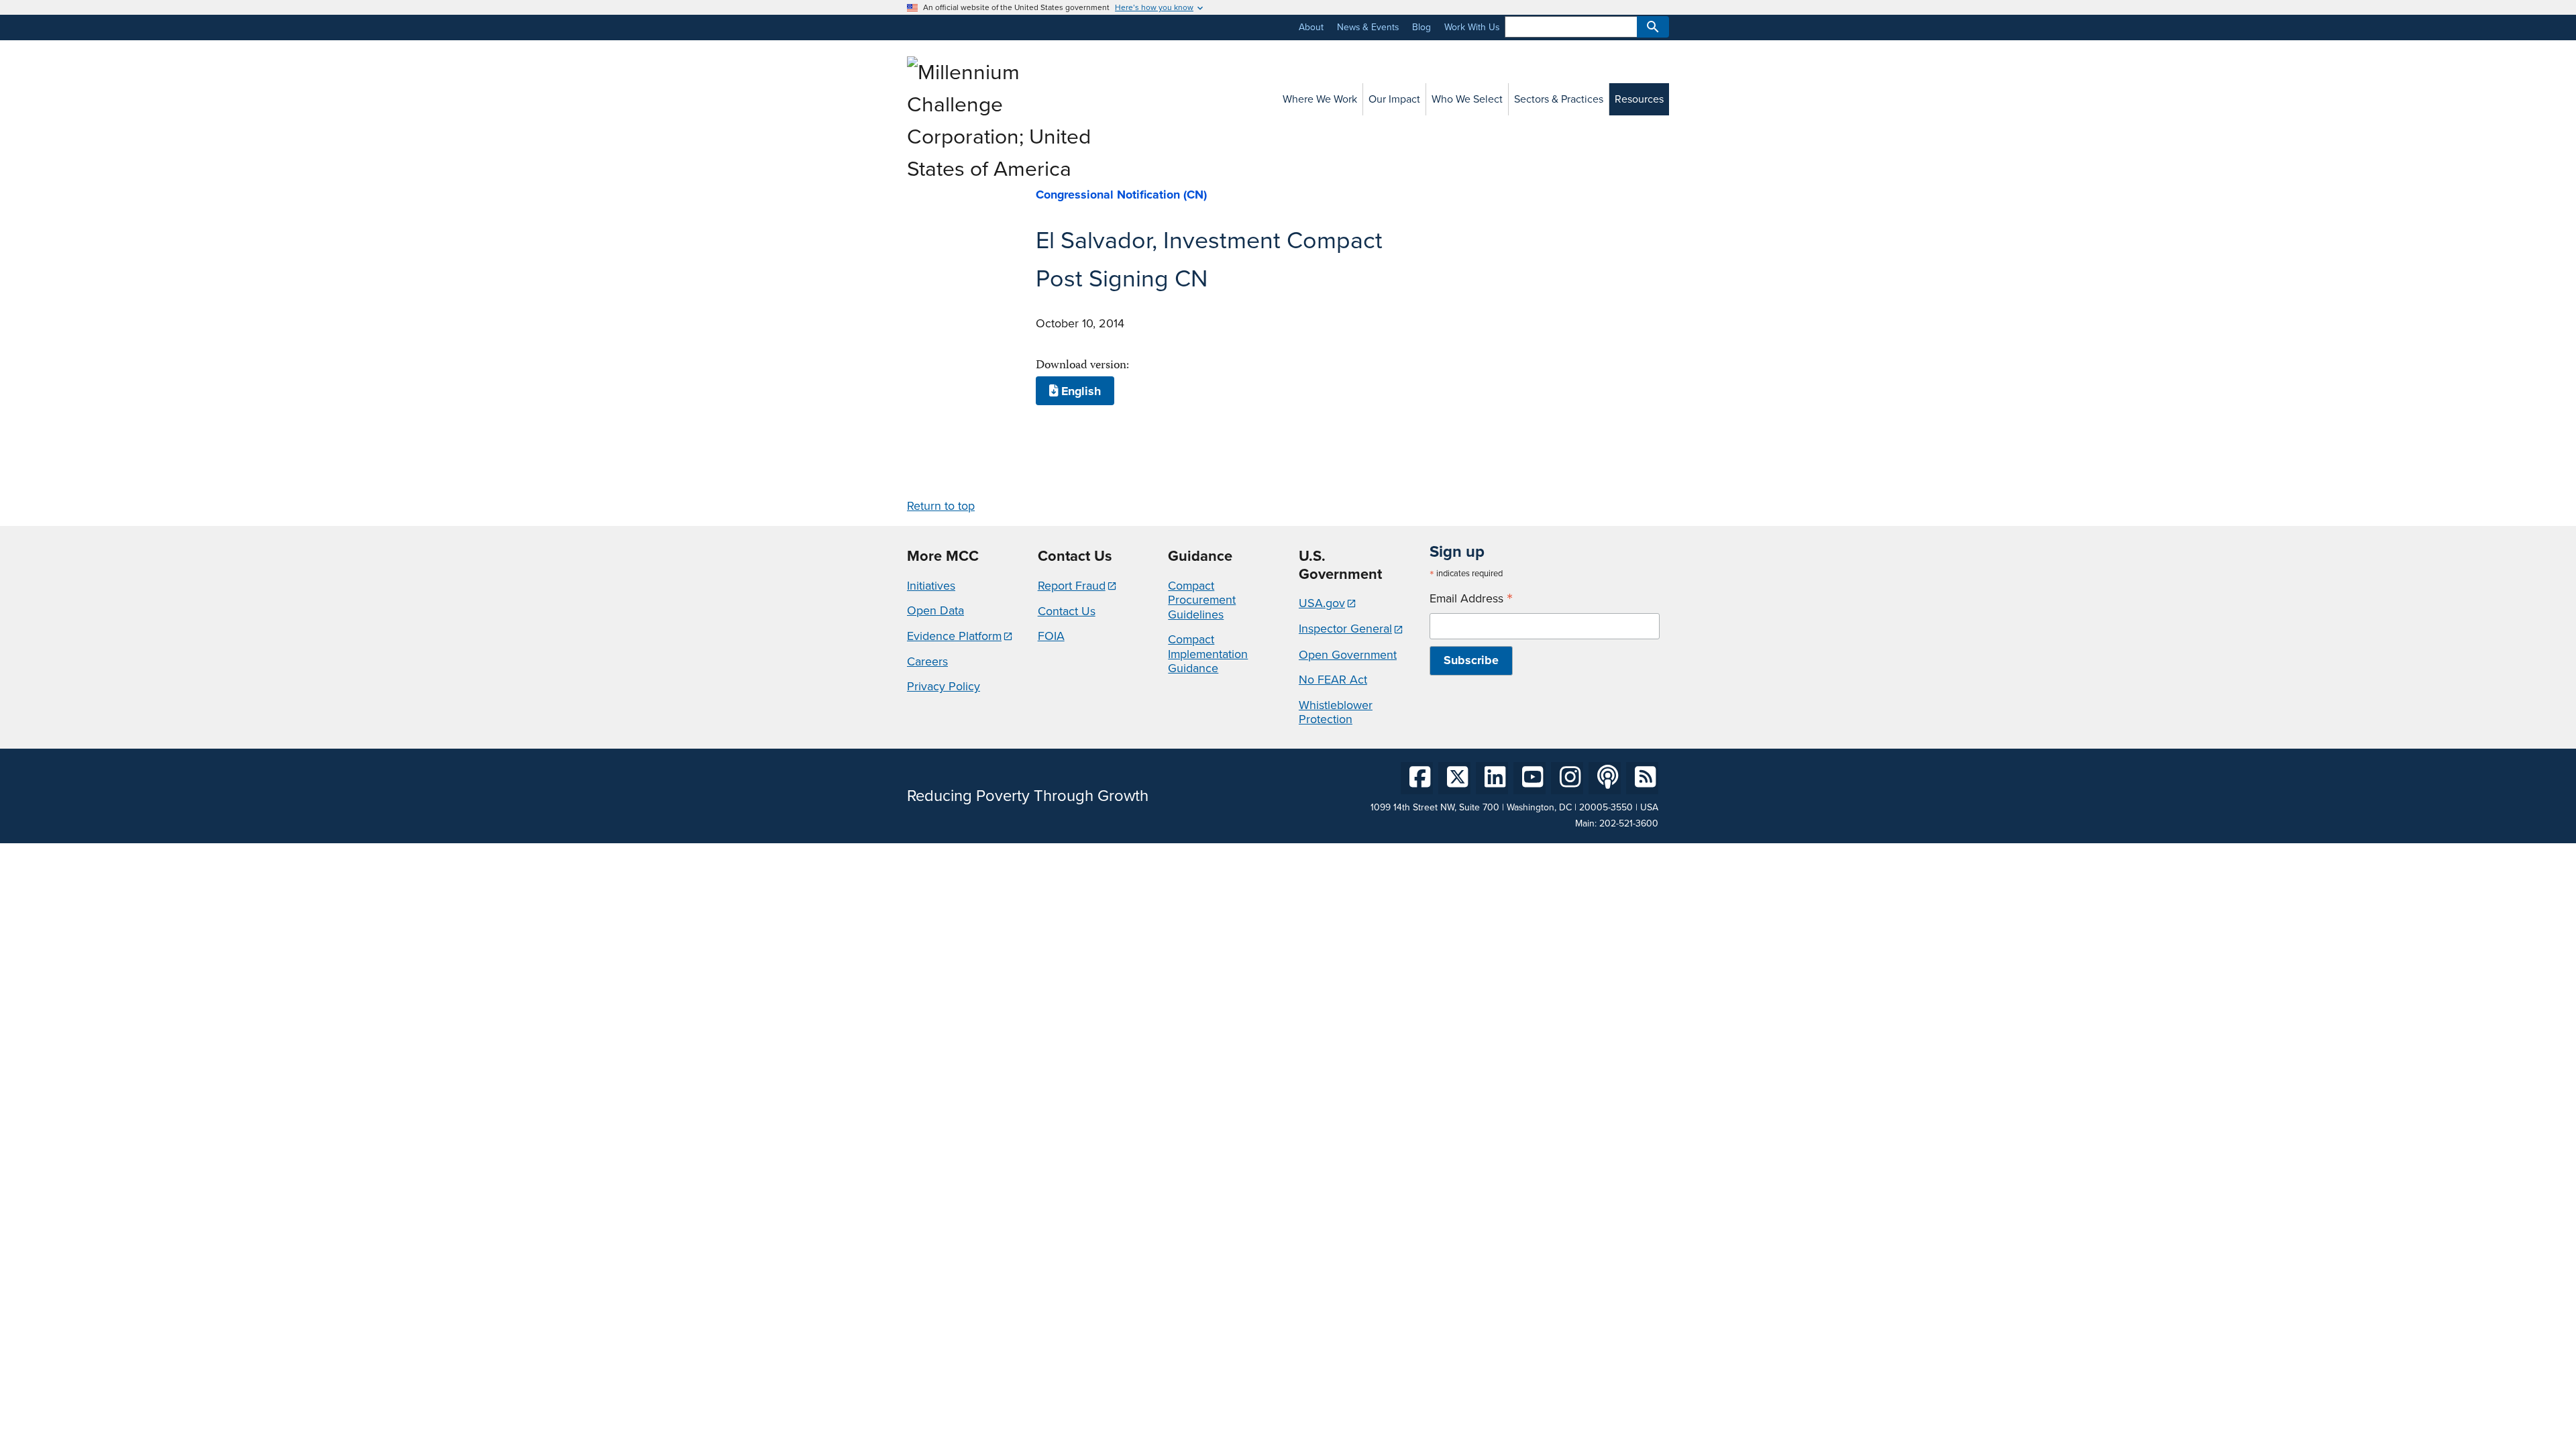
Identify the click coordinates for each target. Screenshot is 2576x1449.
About (1311, 27)
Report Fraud (1072, 586)
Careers (927, 661)
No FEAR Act (1333, 680)
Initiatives (931, 586)
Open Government (1348, 655)
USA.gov (1322, 603)
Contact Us (1067, 611)
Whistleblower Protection (1336, 712)
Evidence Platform (954, 636)
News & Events (1368, 27)
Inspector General (1345, 629)
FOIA (1051, 636)
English (1079, 391)
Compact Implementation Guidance (1208, 654)
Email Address (1471, 599)
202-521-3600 (1629, 823)
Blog (1421, 27)
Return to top (941, 506)
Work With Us (1472, 27)
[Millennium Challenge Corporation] (1002, 169)
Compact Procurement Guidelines (1202, 600)
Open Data (935, 610)
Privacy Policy (944, 686)
